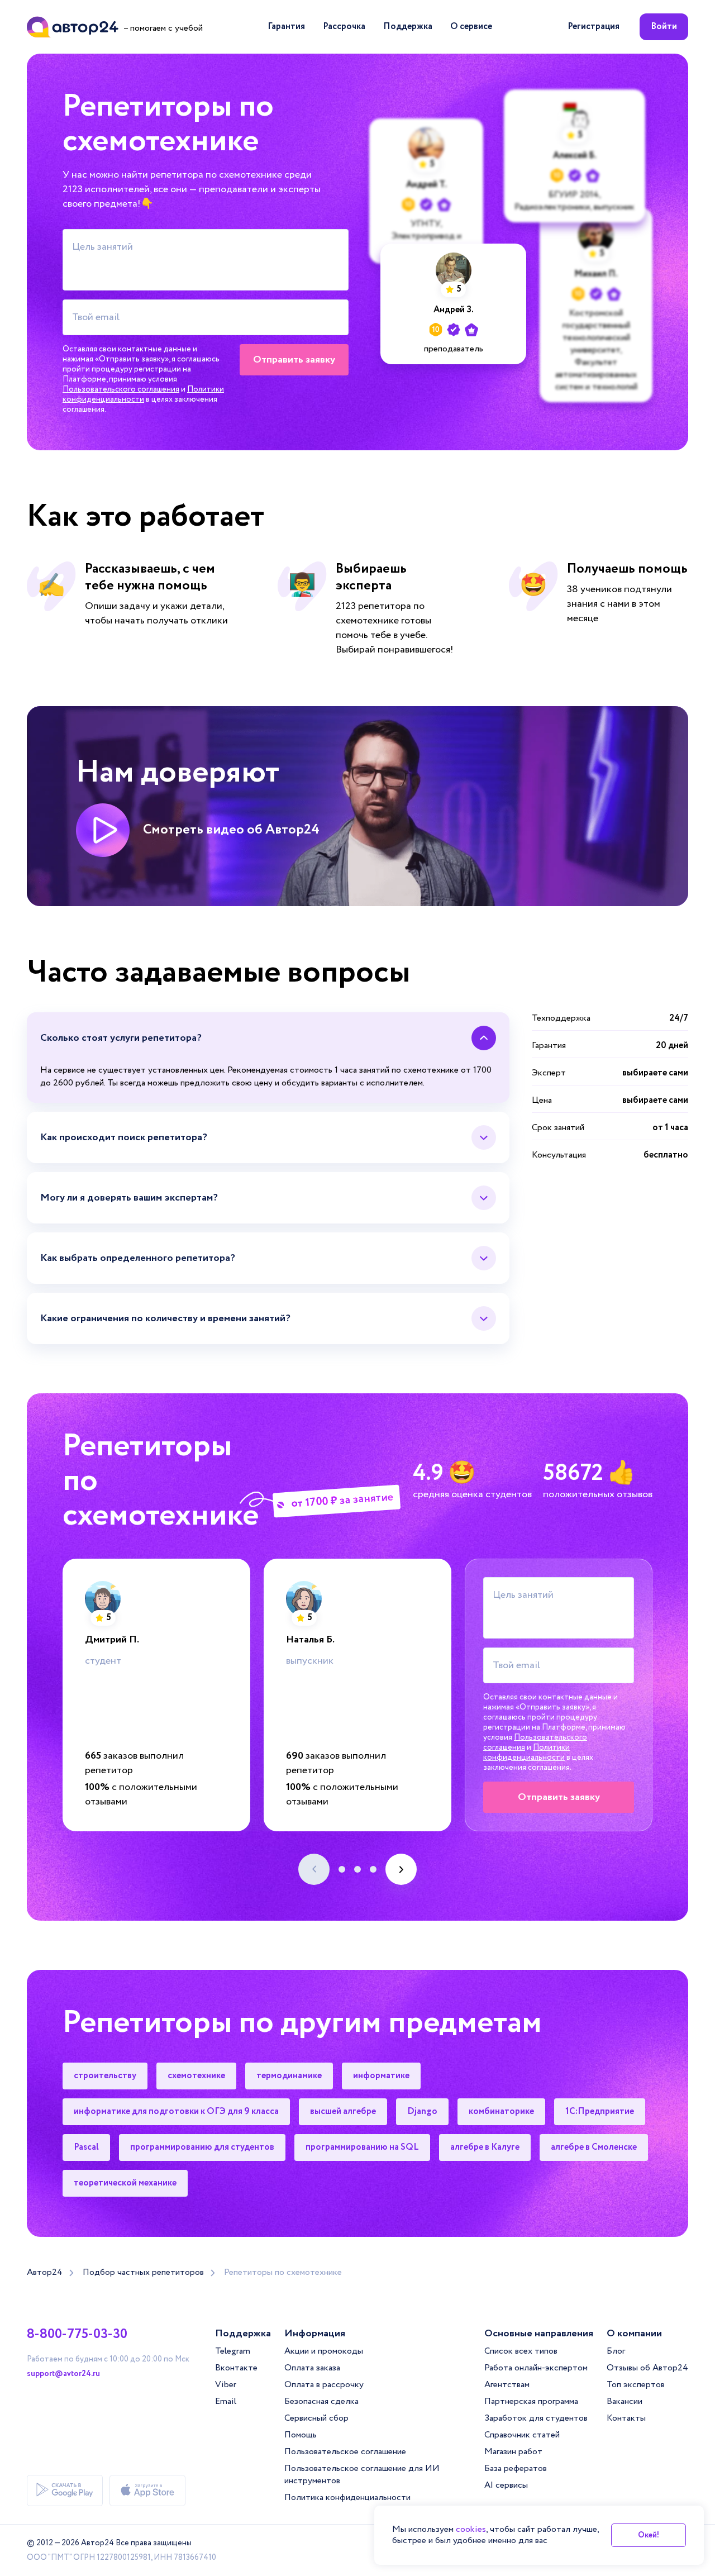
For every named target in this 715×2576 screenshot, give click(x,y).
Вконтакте (236, 2368)
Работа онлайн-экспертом (536, 2368)
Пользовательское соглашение (345, 2452)
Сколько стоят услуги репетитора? (121, 1038)
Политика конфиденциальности (347, 2498)
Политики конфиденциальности (143, 394)
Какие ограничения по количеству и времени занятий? (165, 1318)
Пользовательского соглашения (121, 389)
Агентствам (507, 2385)
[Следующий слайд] (401, 1869)
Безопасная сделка (321, 2401)
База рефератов (516, 2468)
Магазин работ (513, 2452)
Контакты (626, 2418)
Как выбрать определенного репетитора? (138, 1258)
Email (226, 2401)
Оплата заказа (312, 2368)
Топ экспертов (636, 2385)
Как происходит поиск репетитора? (124, 1137)
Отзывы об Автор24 (647, 2368)
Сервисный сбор (316, 2418)
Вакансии (625, 2401)
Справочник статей (522, 2435)
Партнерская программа (531, 2401)
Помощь (301, 2435)
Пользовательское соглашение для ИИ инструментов (362, 2475)
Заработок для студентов (536, 2418)
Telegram (233, 2351)
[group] (156, 1695)
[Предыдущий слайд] (314, 1869)
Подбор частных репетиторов (143, 2273)
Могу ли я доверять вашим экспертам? (129, 1198)
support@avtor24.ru (63, 2374)
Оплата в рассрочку (324, 2385)
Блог (616, 2351)
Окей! (649, 2535)
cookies (471, 2529)
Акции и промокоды (324, 2351)
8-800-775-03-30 (77, 2335)
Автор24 (45, 2273)
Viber (226, 2385)
